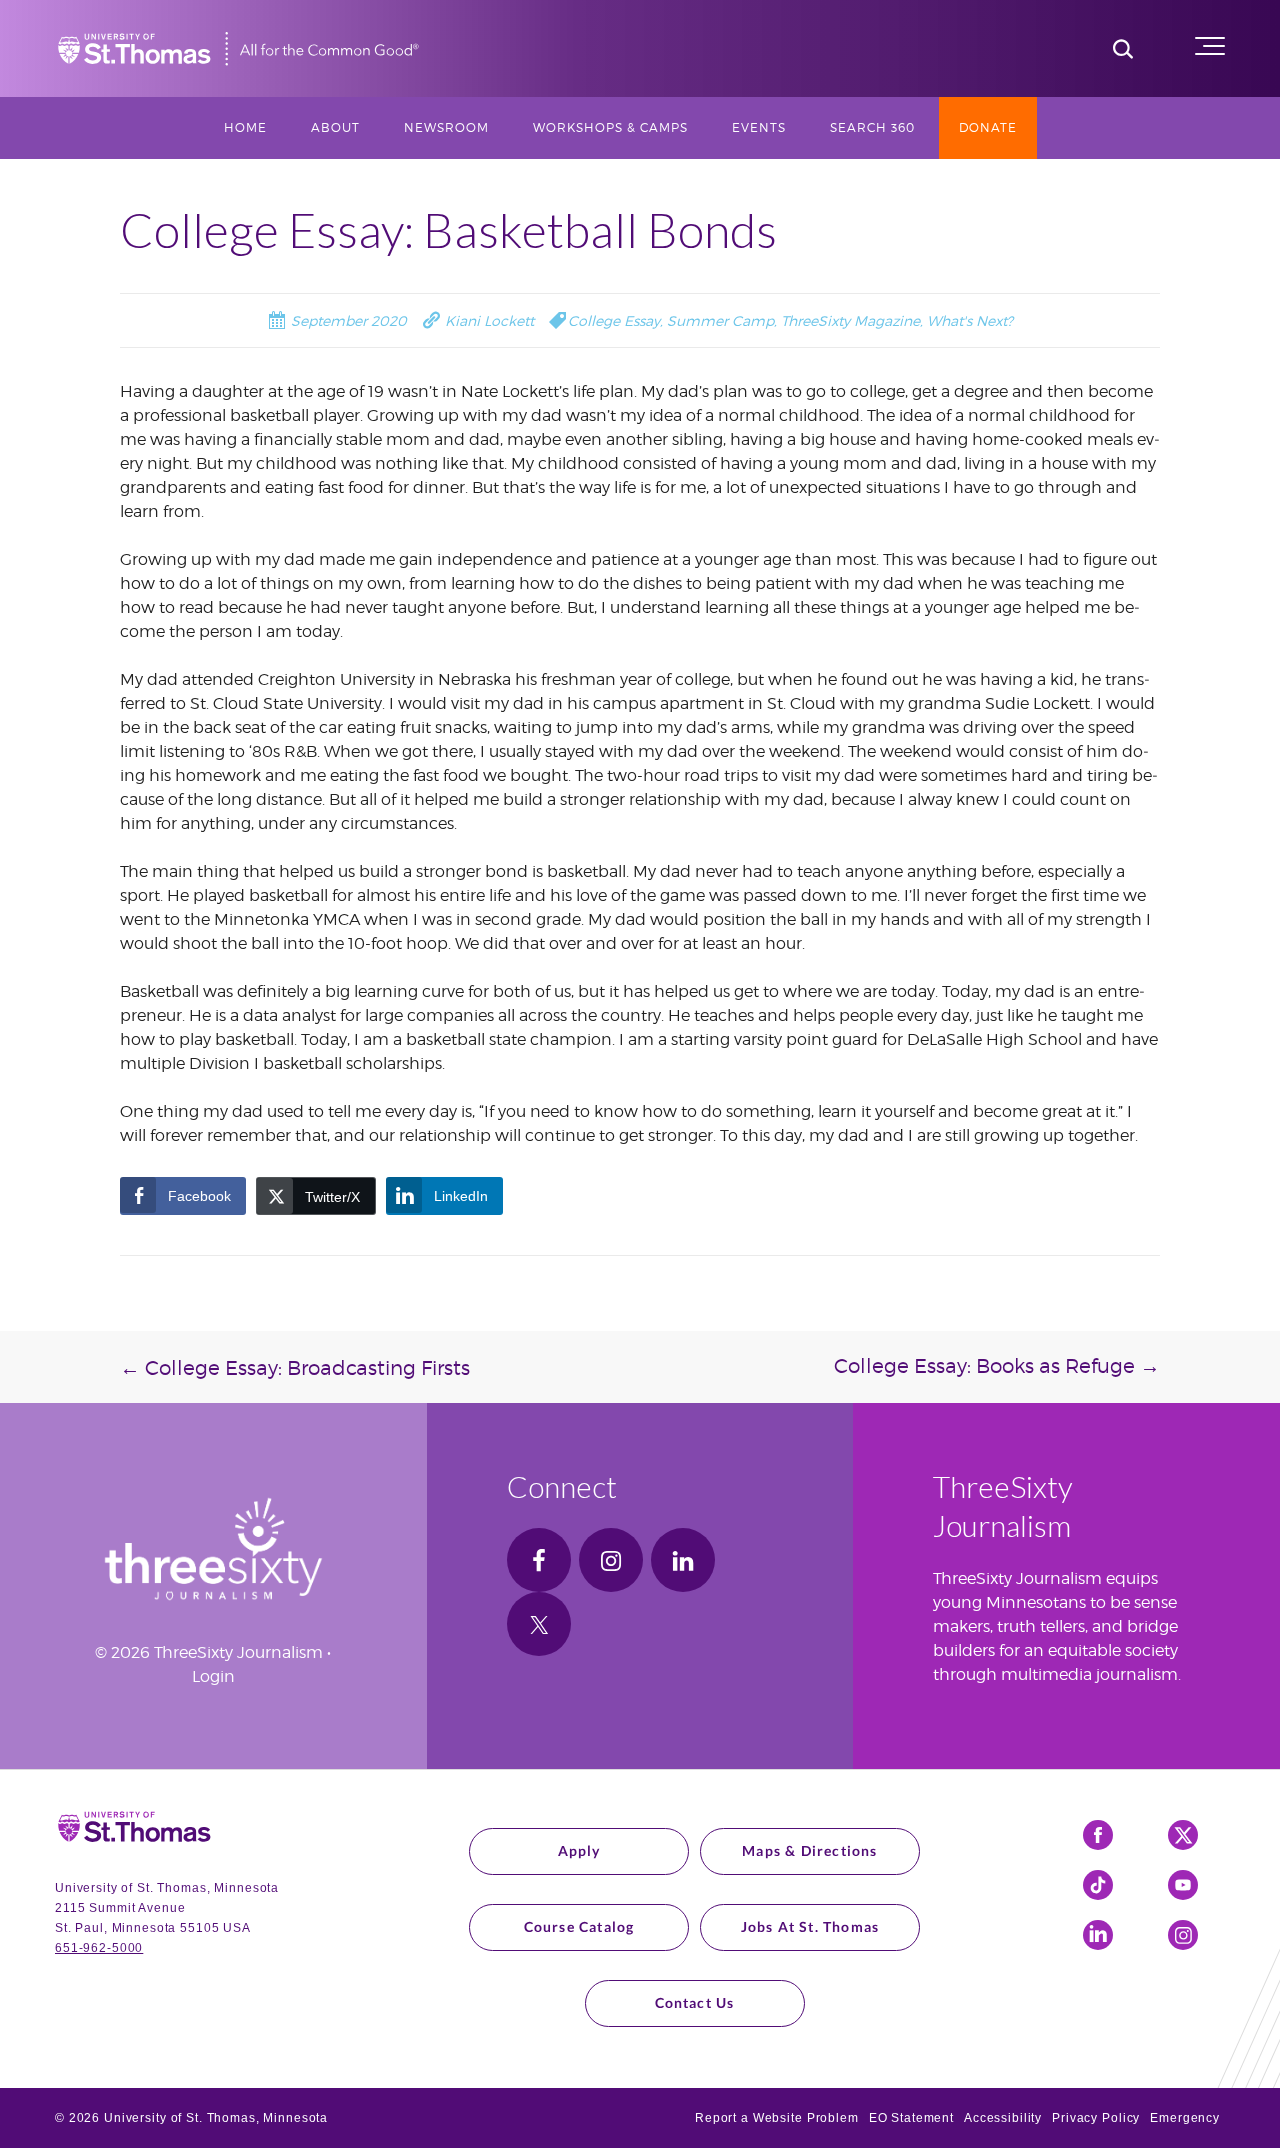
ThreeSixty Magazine (850, 320)
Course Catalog (579, 1926)
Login (213, 1676)
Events (759, 127)
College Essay (614, 320)
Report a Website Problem (777, 2118)
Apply (579, 1850)
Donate (988, 127)
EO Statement (911, 2118)
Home (245, 127)
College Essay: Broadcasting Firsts (295, 1368)
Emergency (1185, 2118)
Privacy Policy (1096, 2118)
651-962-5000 (99, 1948)
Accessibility (1003, 2118)
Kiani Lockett (487, 320)
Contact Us (695, 2002)
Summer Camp (720, 320)
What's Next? (970, 320)
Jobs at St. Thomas (810, 1926)
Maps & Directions (809, 1850)
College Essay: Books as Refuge (997, 1366)
